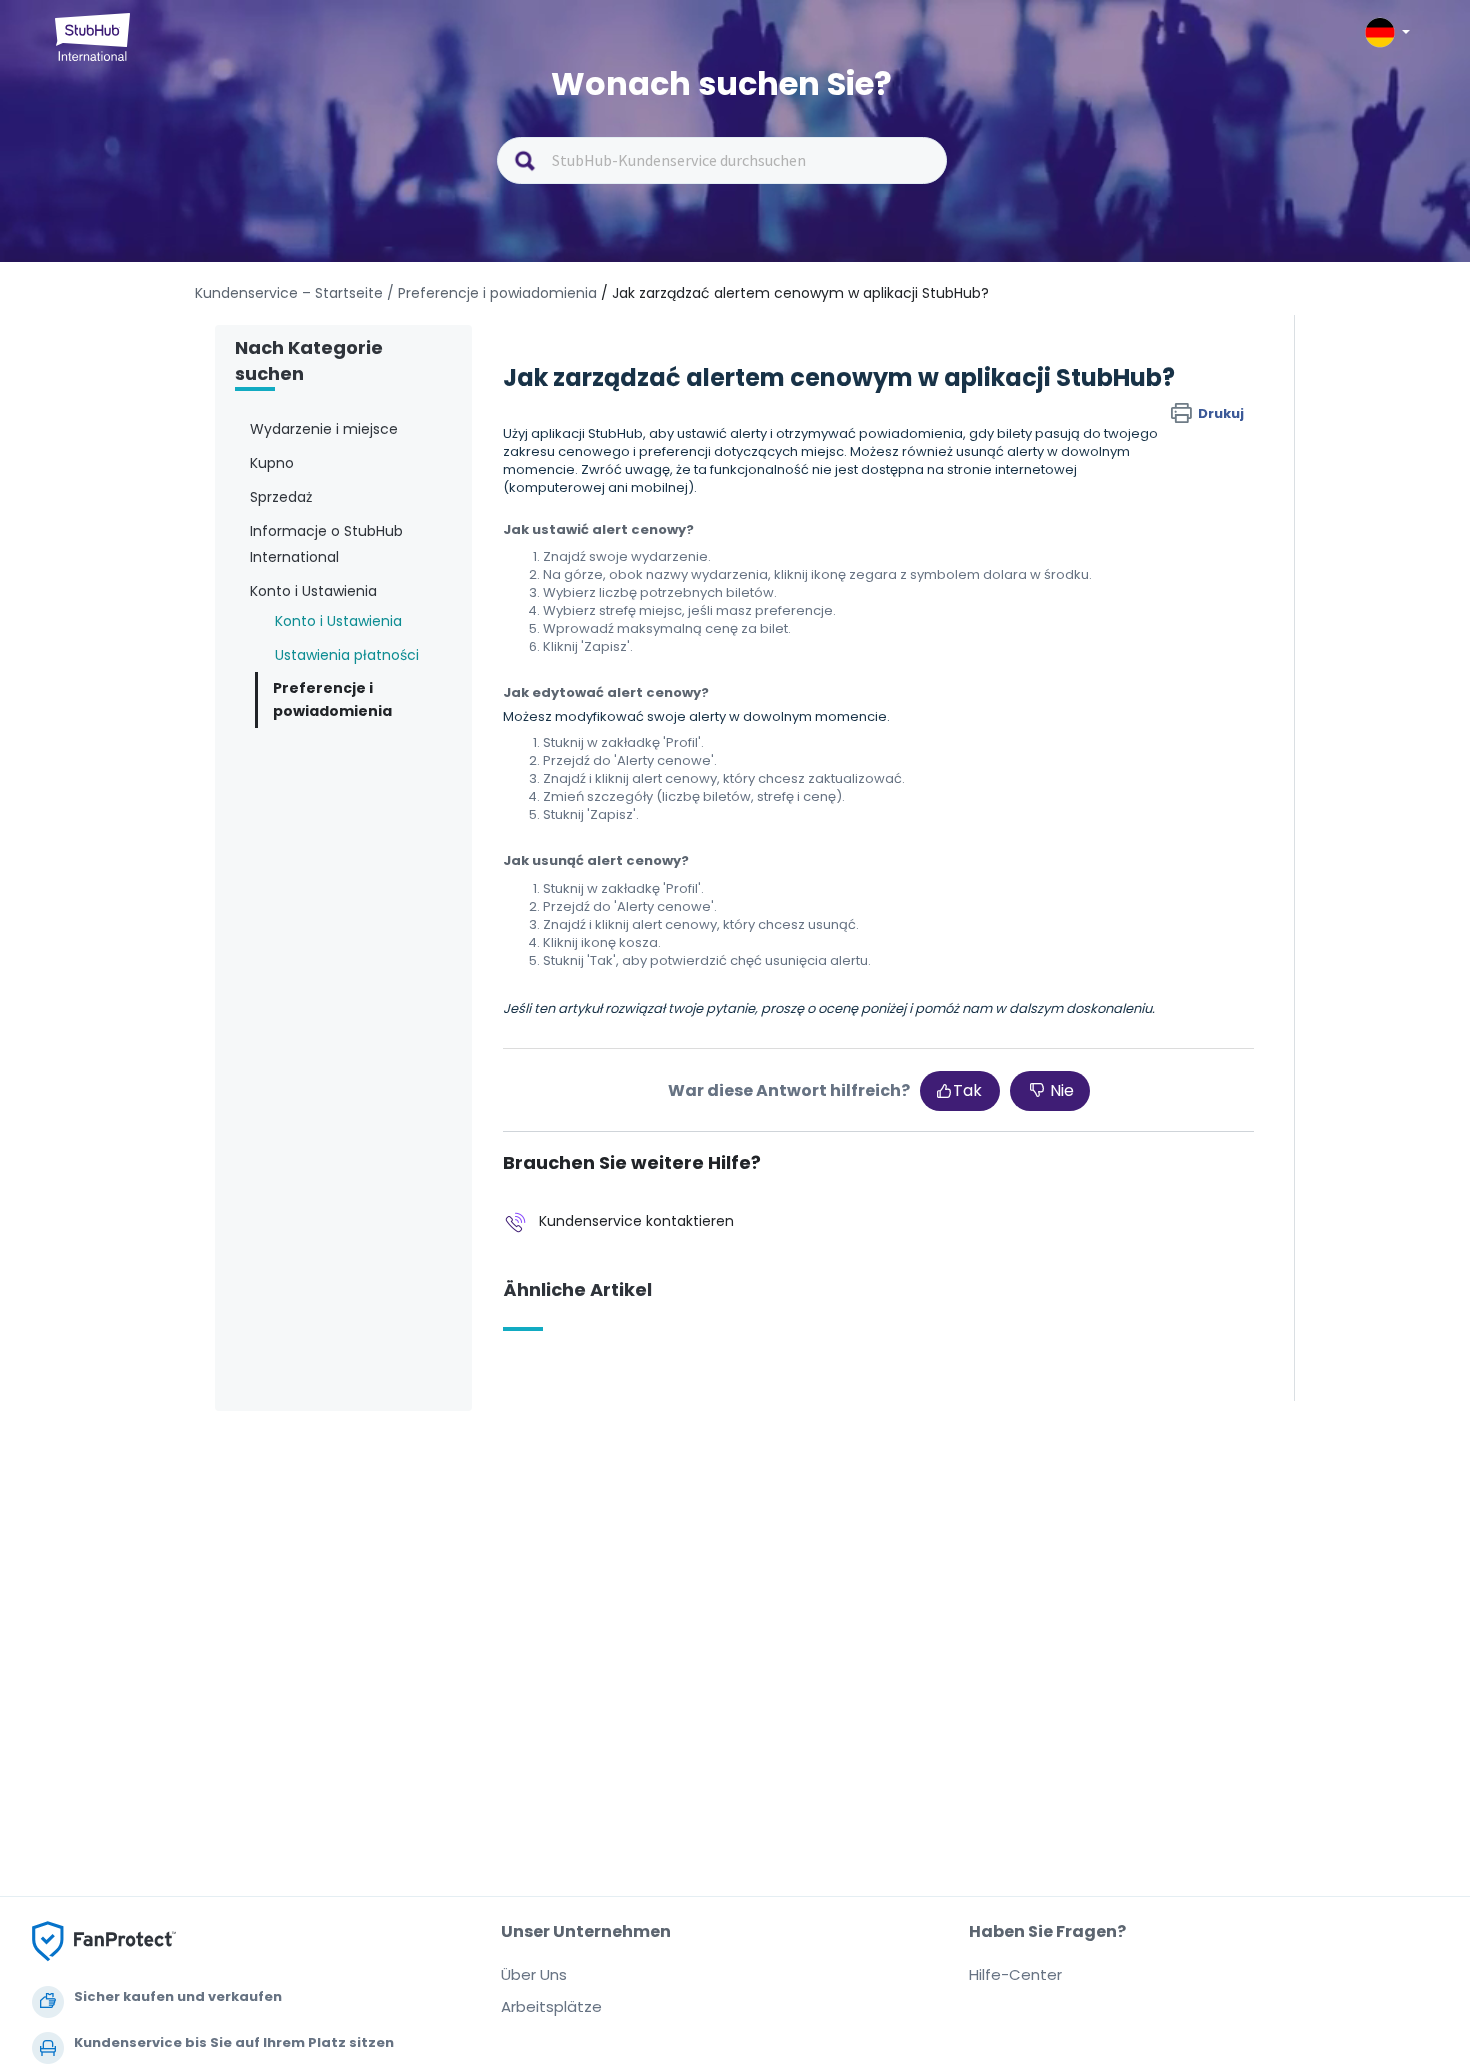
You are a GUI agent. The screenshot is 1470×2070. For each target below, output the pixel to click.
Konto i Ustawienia (338, 621)
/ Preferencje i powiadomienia (492, 293)
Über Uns (534, 1974)
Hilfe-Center (1015, 1974)
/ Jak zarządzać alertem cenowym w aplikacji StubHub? (795, 293)
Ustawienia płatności (347, 655)
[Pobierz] (698, 791)
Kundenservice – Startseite (291, 293)
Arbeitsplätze (551, 2006)
